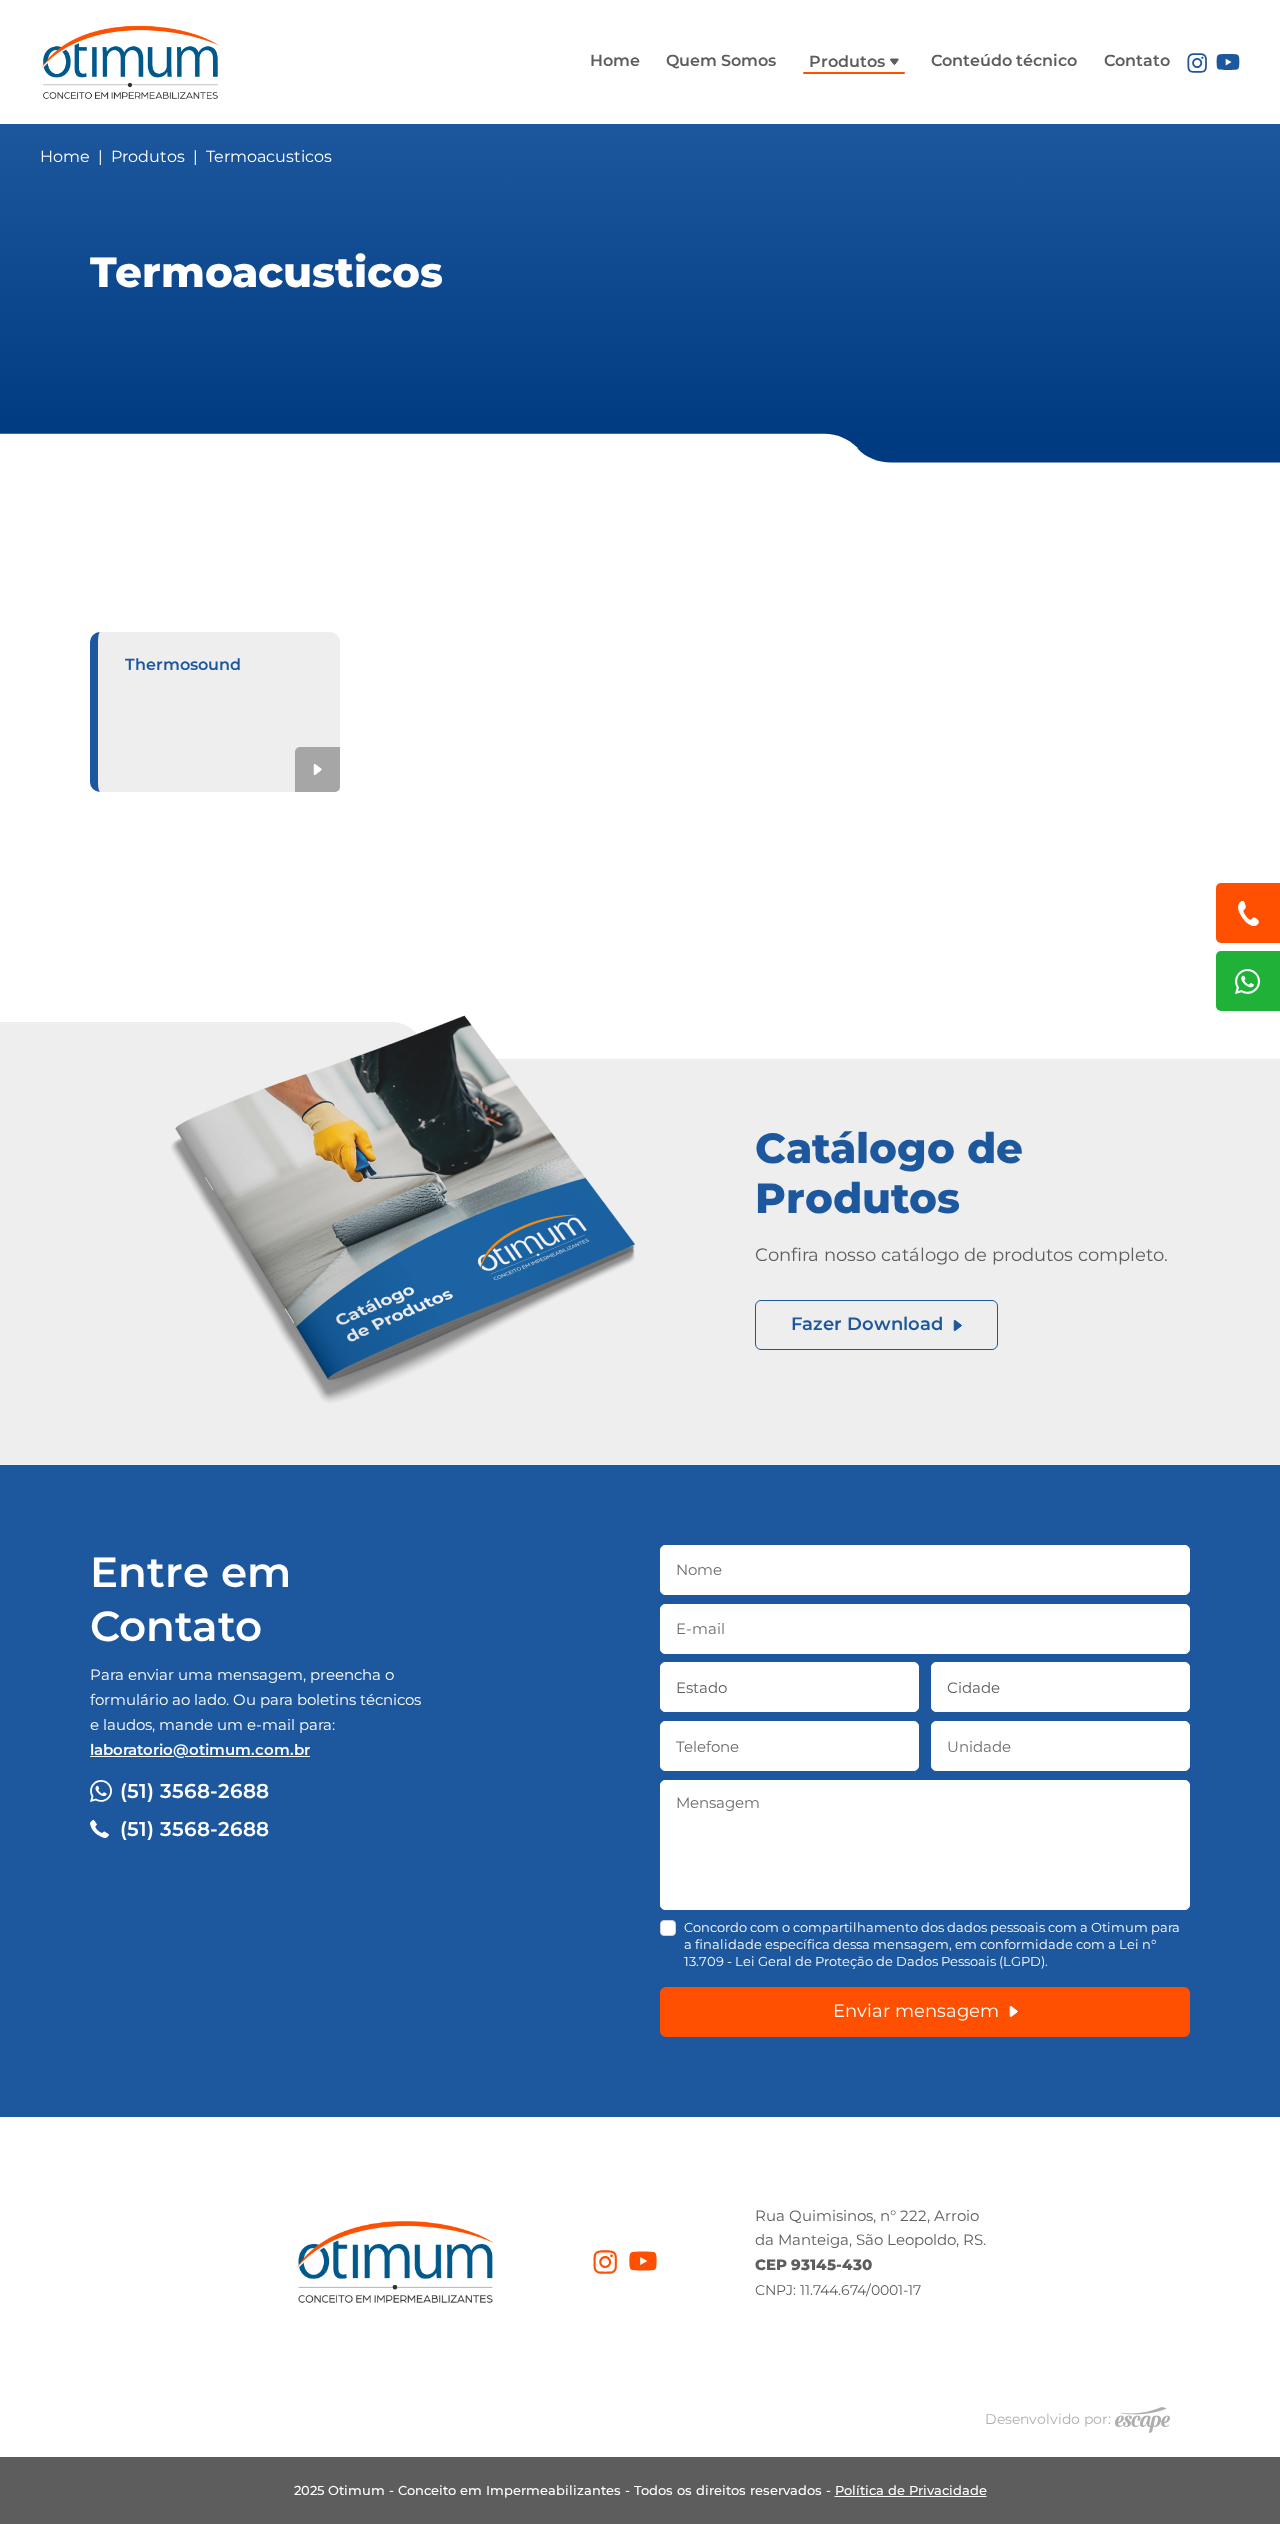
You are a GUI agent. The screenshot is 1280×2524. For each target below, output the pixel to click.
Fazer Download (867, 1324)
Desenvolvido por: (1050, 2419)
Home (615, 60)
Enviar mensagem (916, 2011)
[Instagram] (1197, 61)
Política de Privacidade (911, 2490)
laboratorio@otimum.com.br (200, 1749)
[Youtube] (1228, 60)
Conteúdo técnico (1004, 60)
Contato (1137, 60)
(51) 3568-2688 (194, 1791)
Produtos (849, 61)
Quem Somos (721, 60)
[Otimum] (130, 58)
